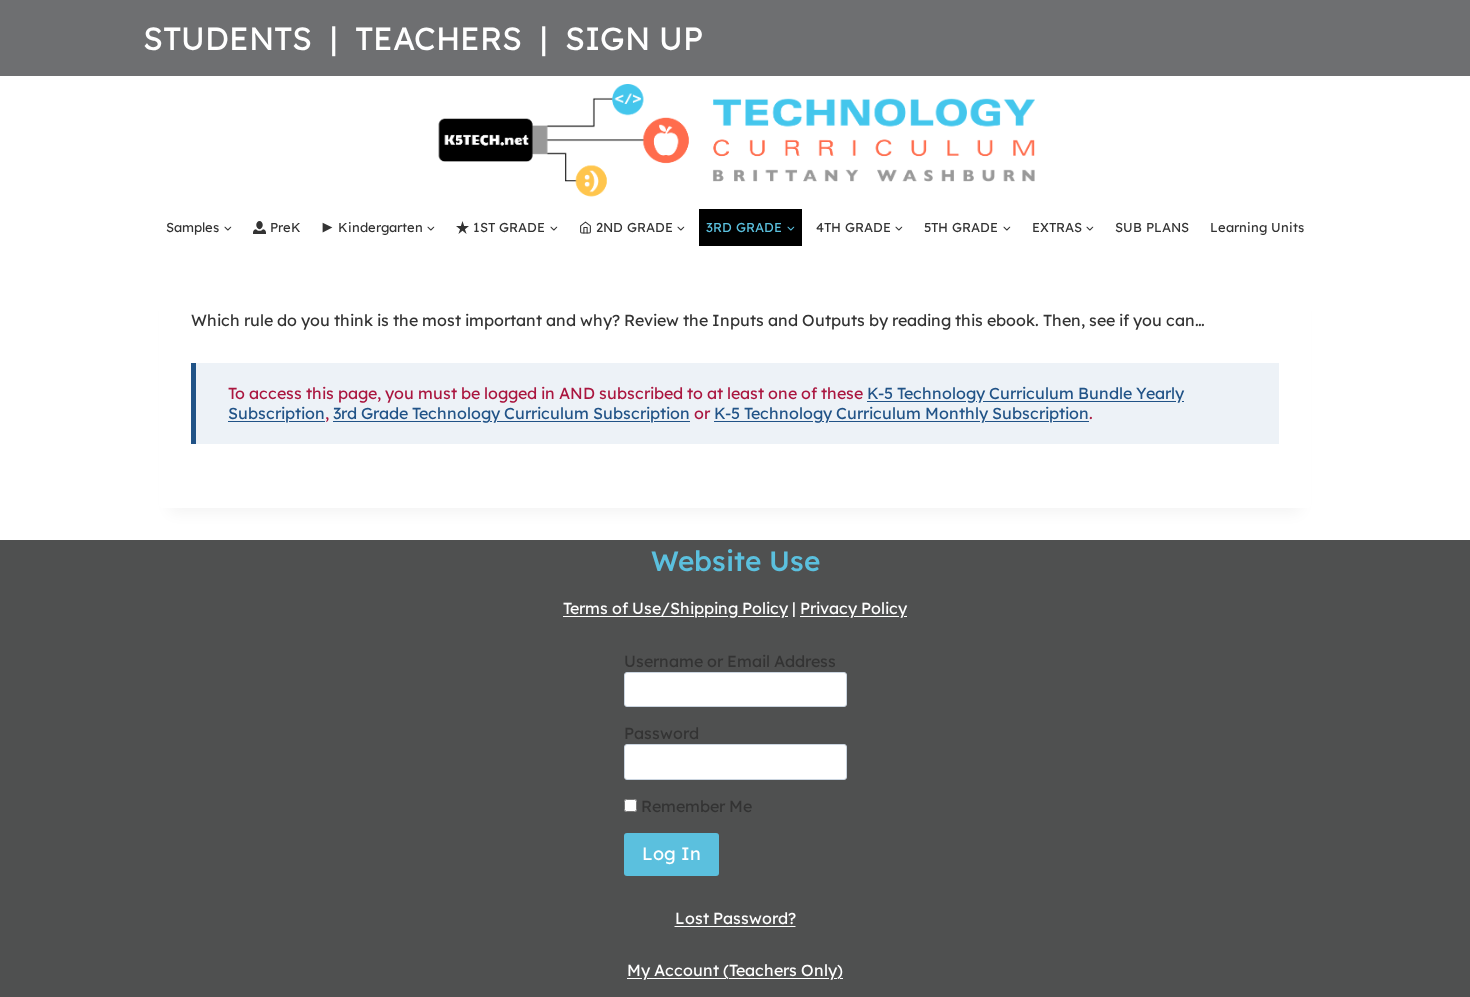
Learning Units (1257, 227)
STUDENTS (227, 38)
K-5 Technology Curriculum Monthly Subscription (901, 413)
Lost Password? (735, 918)
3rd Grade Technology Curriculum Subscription (511, 413)
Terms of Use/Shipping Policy (675, 608)
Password (661, 733)
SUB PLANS (1152, 227)
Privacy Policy (853, 608)
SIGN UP (634, 38)
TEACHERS (438, 38)
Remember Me (694, 806)
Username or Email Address (730, 661)
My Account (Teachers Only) (735, 970)
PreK (285, 227)
